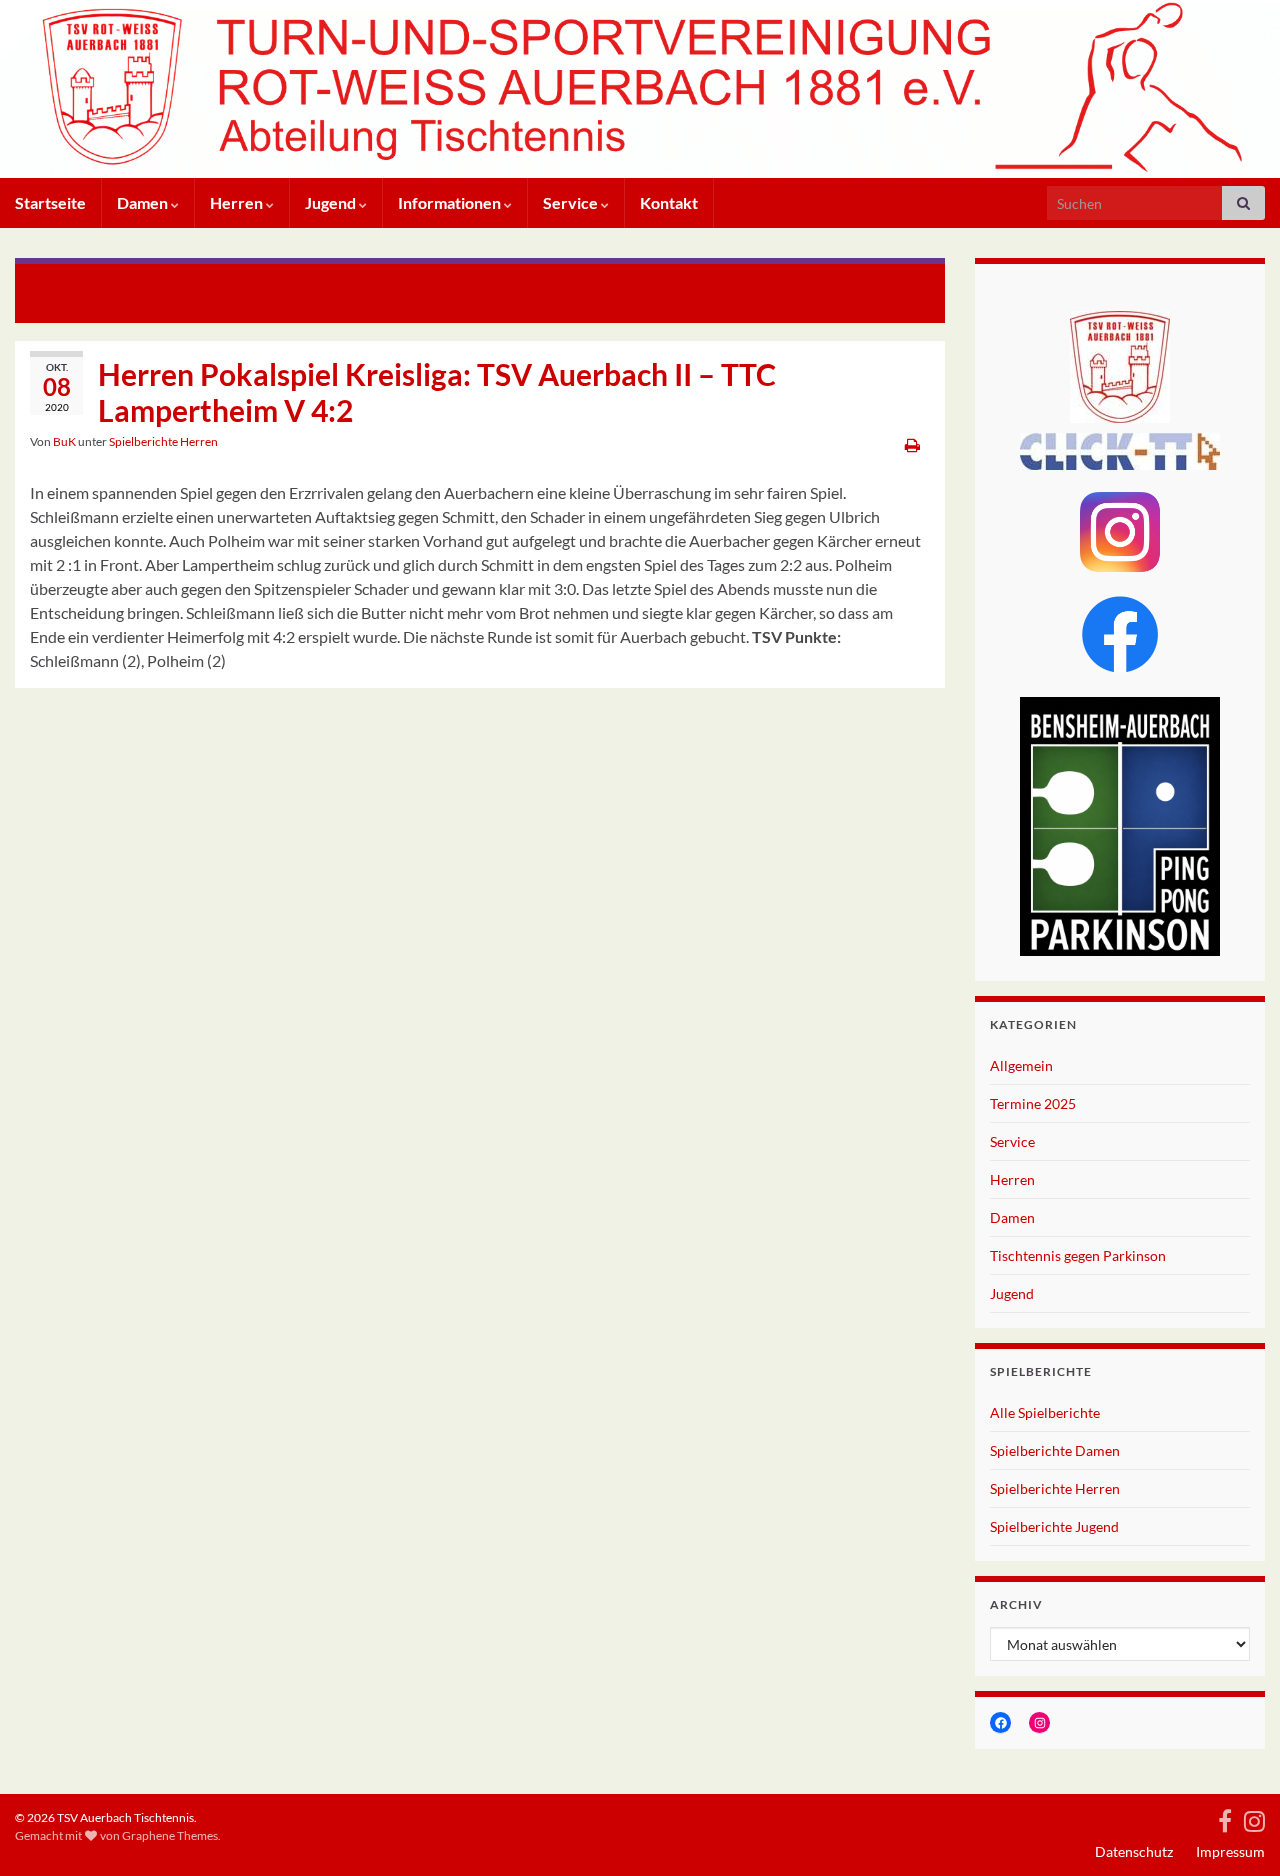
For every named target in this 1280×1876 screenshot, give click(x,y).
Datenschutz (1134, 1851)
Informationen (451, 202)
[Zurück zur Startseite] (640, 89)
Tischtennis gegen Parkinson (1078, 1255)
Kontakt (669, 202)
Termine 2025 (1033, 1103)
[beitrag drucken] (912, 444)
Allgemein (1021, 1065)
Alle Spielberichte (1045, 1412)
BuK (64, 441)
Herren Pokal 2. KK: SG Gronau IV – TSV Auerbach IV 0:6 (227, 282)
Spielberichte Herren (163, 441)
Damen (144, 202)
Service (572, 202)
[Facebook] (1225, 1817)
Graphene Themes (170, 1835)
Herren (238, 202)
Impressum (1230, 1851)
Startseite (50, 202)
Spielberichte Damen (1055, 1450)
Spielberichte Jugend (1054, 1526)
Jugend (332, 202)
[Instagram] (1254, 1817)
